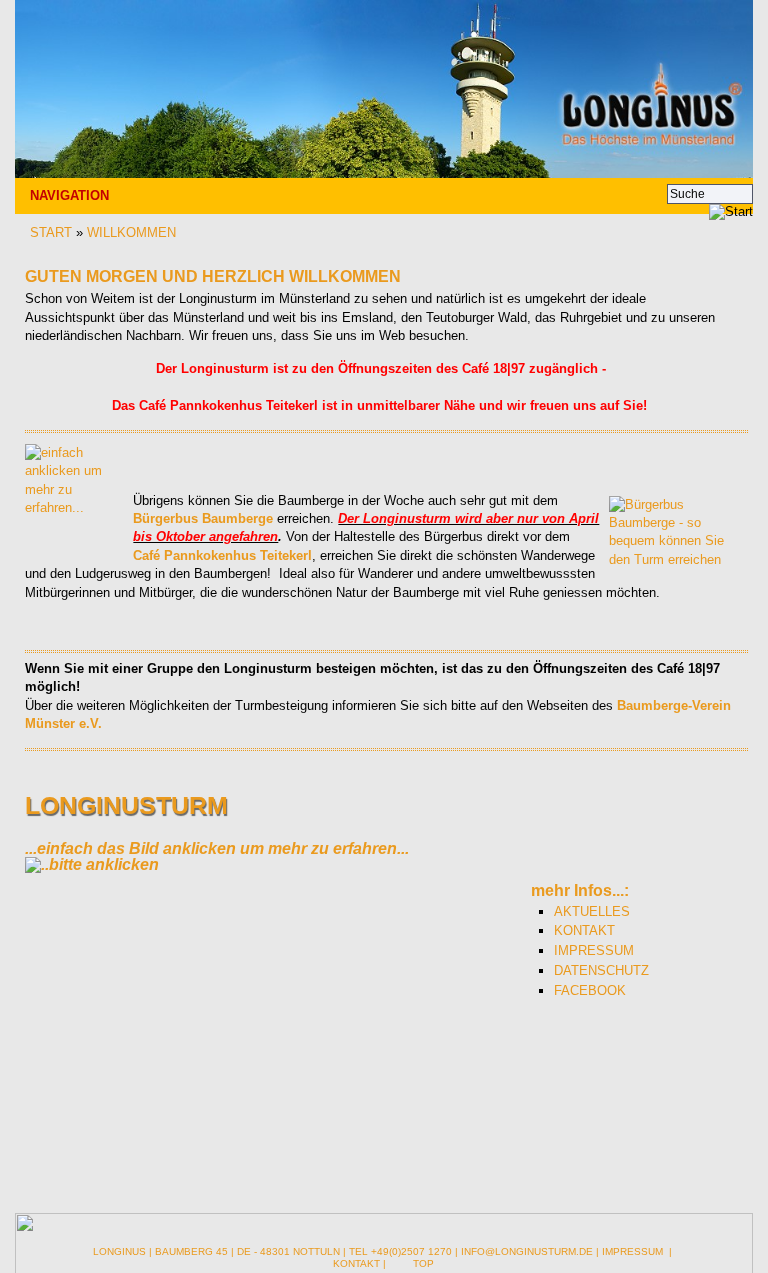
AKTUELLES (592, 911)
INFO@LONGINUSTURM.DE (527, 1251)
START (51, 232)
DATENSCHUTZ (601, 970)
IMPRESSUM (594, 950)
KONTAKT (584, 930)
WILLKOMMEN (131, 232)
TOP (423, 1263)
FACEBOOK (590, 990)
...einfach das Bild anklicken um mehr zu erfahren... (217, 848)
